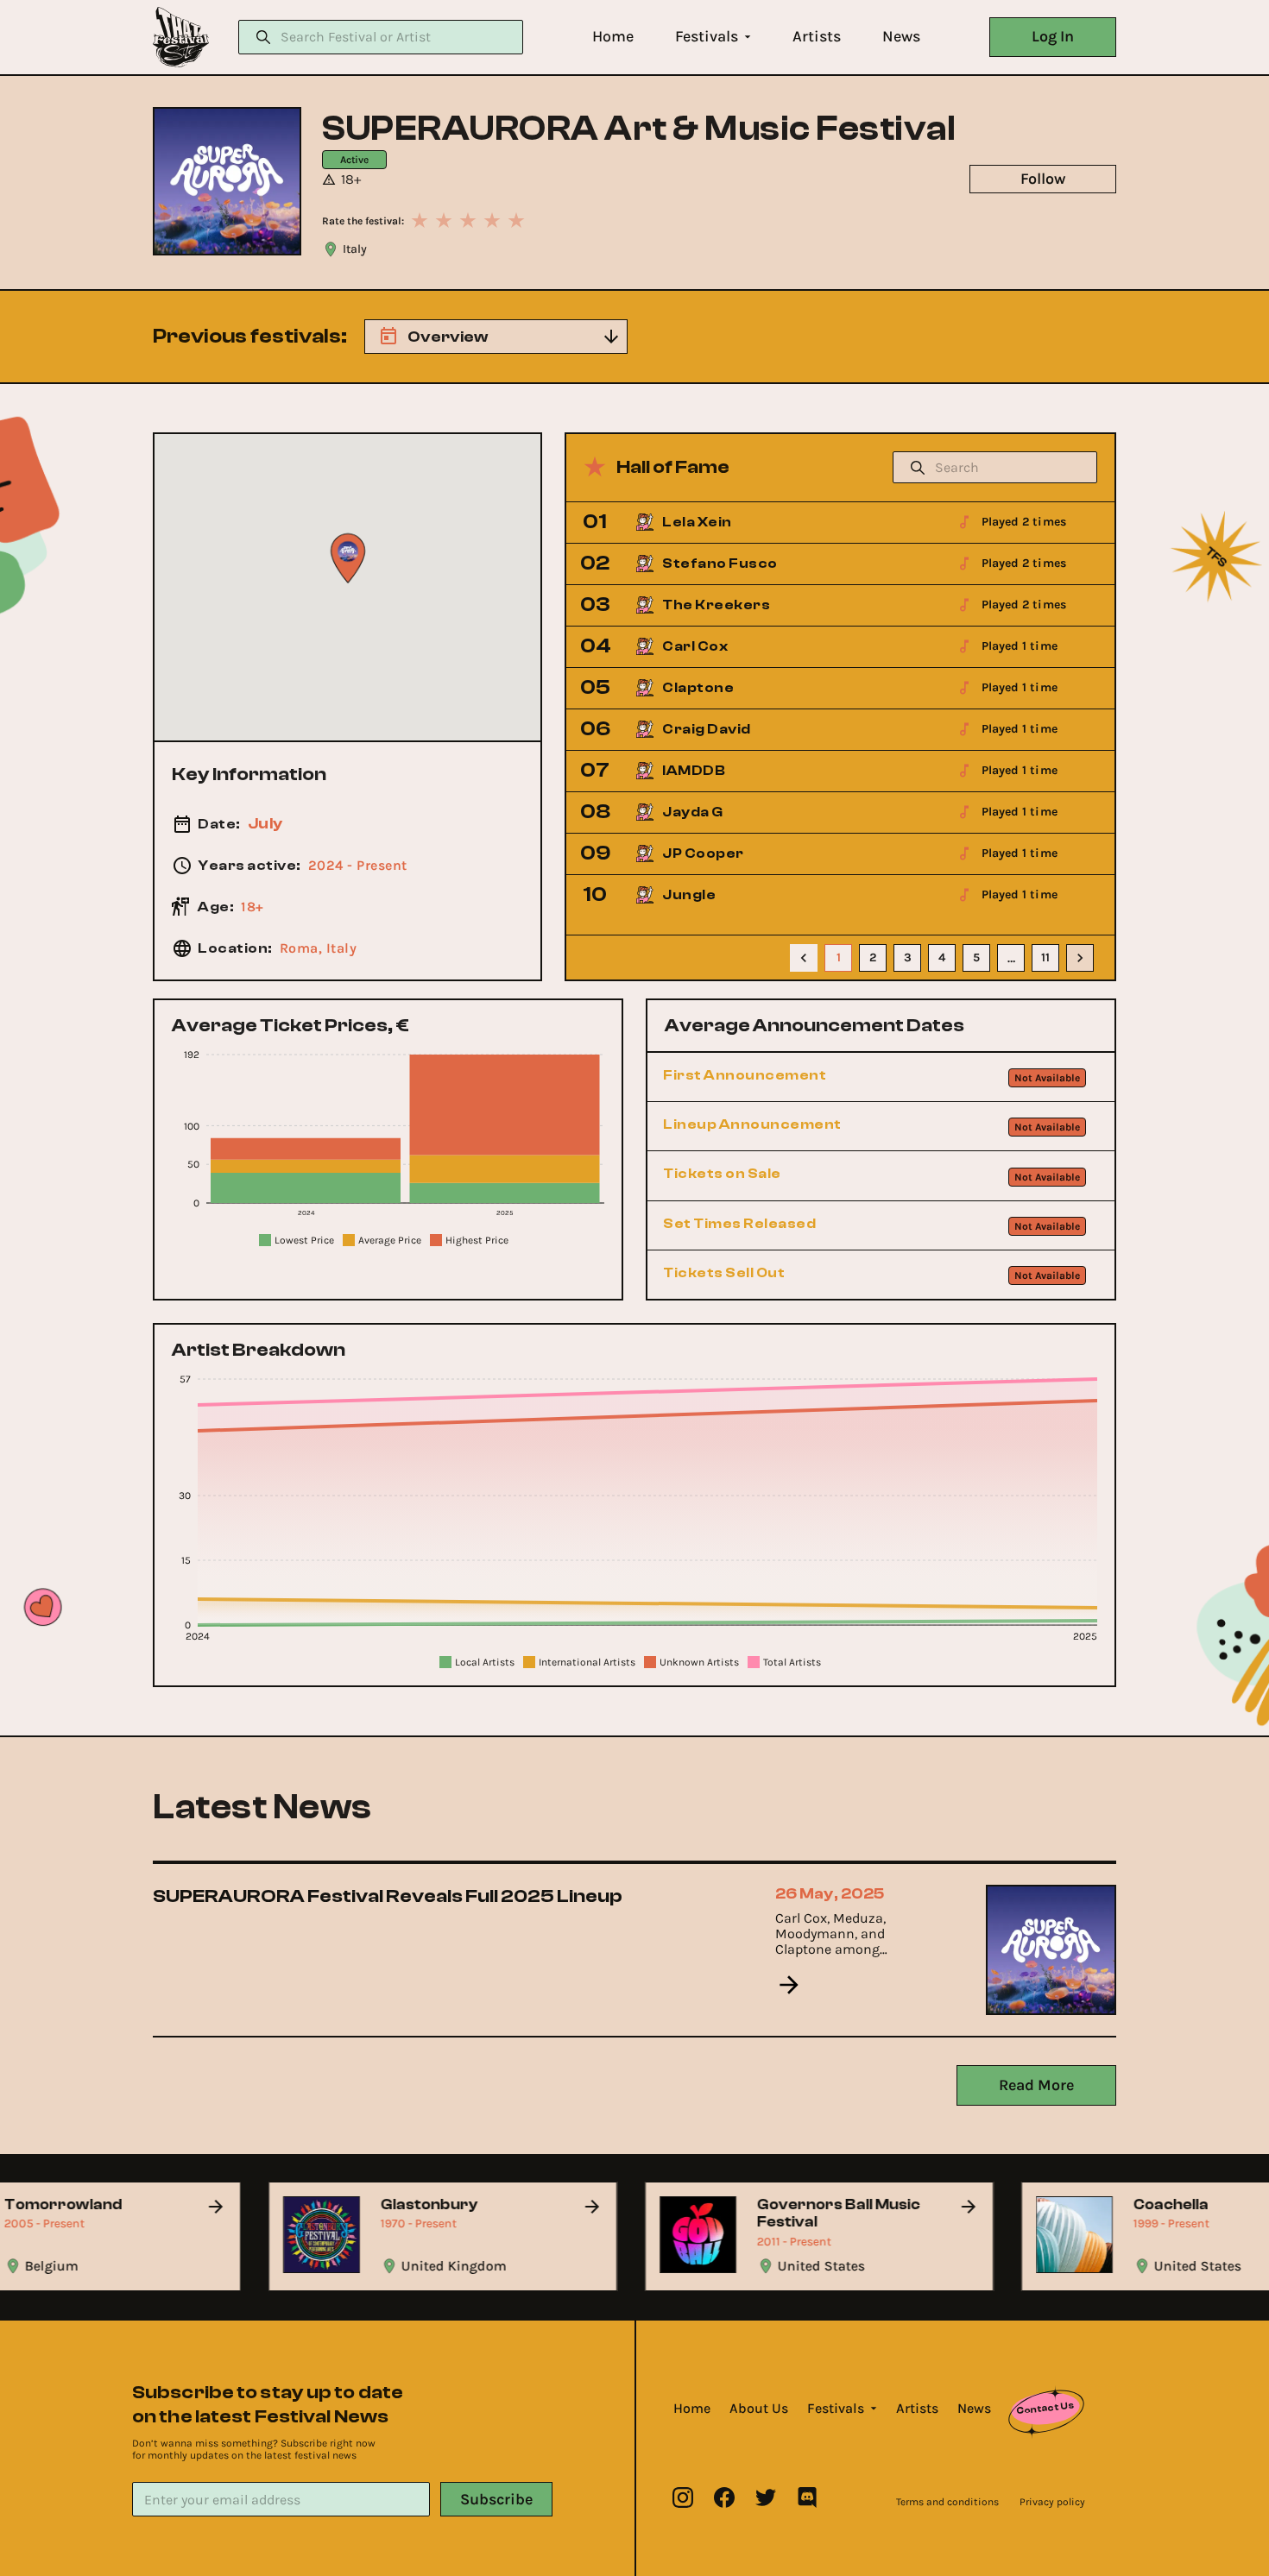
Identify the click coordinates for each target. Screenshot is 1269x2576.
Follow (1043, 179)
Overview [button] (448, 337)
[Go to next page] (1080, 958)
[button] (613, 37)
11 (1045, 957)
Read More (1036, 2085)
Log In (1053, 36)
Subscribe (496, 2499)
